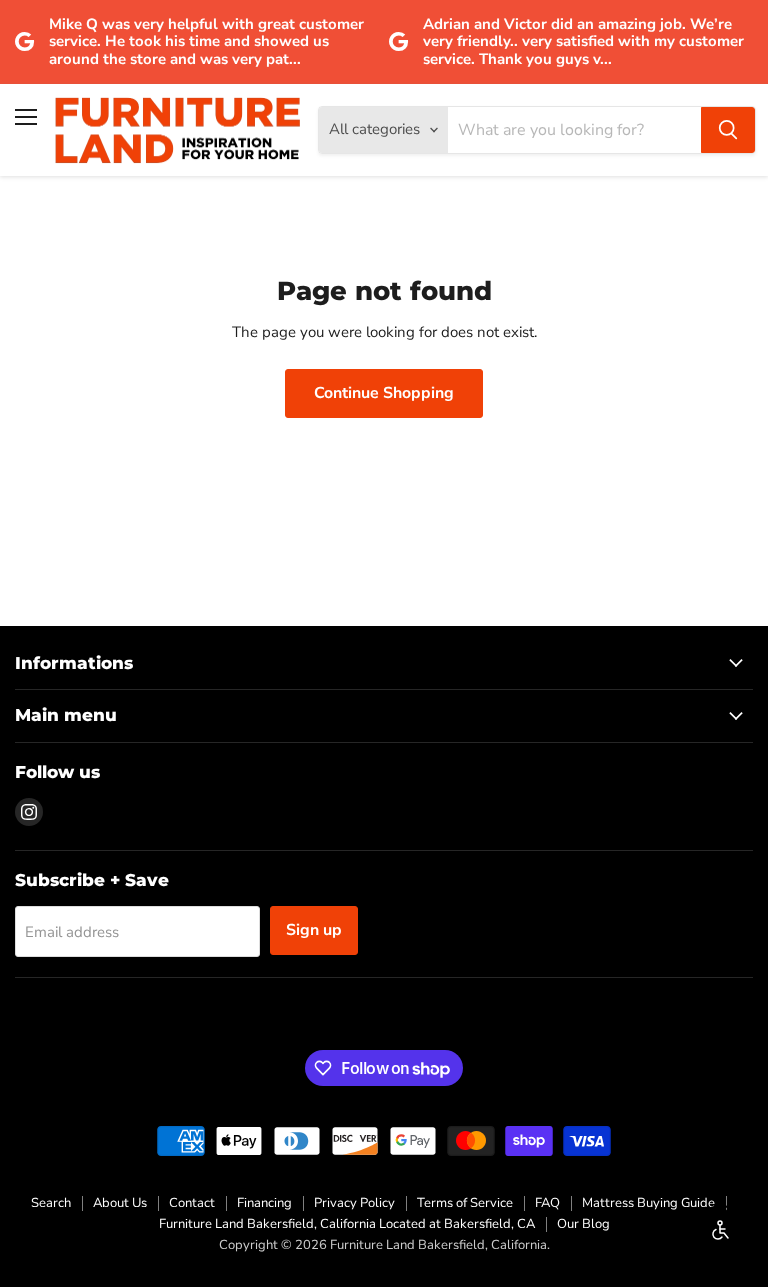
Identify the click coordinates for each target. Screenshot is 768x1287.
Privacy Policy (354, 1203)
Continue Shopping (384, 393)
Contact (192, 1203)
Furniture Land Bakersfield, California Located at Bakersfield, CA (347, 1224)
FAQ (547, 1203)
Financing (264, 1203)
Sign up (314, 930)
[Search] (728, 130)
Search (51, 1203)
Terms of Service (465, 1203)
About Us (120, 1203)
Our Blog (583, 1224)
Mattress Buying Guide (648, 1203)
